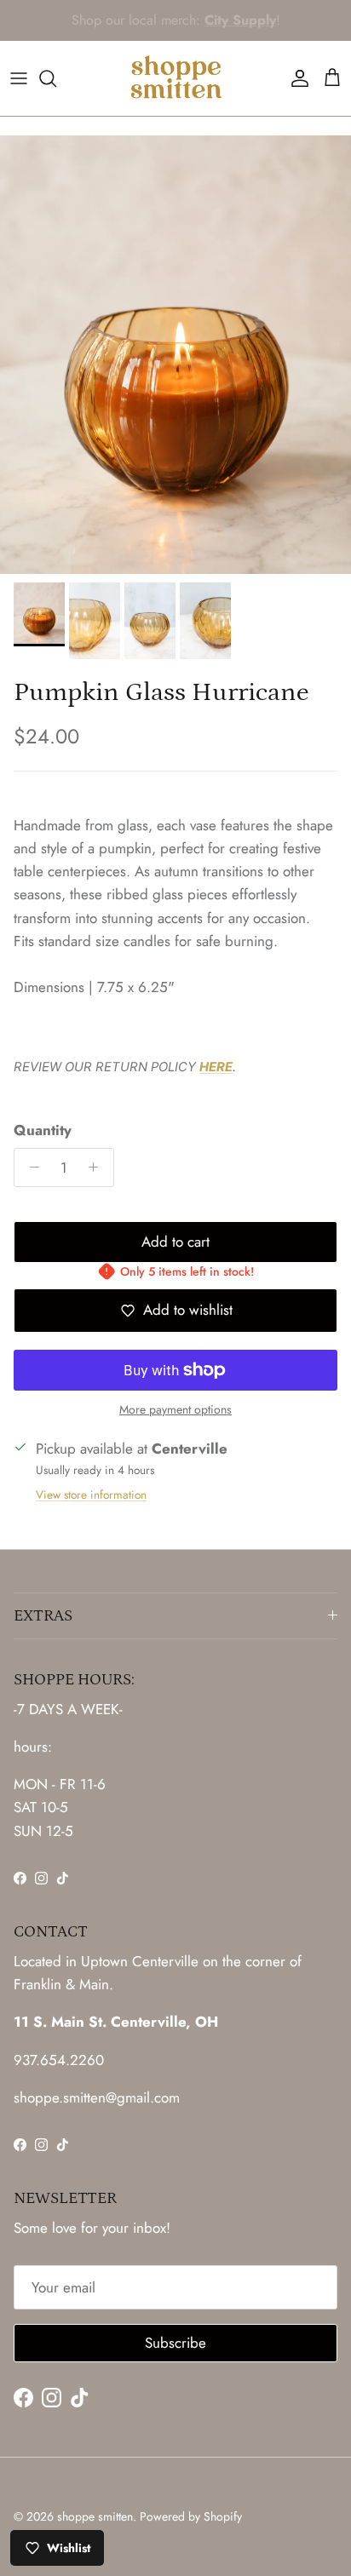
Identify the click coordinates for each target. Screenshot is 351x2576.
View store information (91, 1495)
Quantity (43, 1130)
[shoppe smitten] (176, 78)
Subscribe (175, 2343)
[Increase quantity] (98, 1168)
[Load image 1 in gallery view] (175, 355)
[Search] (56, 78)
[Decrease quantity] (30, 1168)
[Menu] (19, 78)
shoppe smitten (95, 2516)
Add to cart (175, 1242)
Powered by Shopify (191, 2516)
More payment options (175, 1410)
